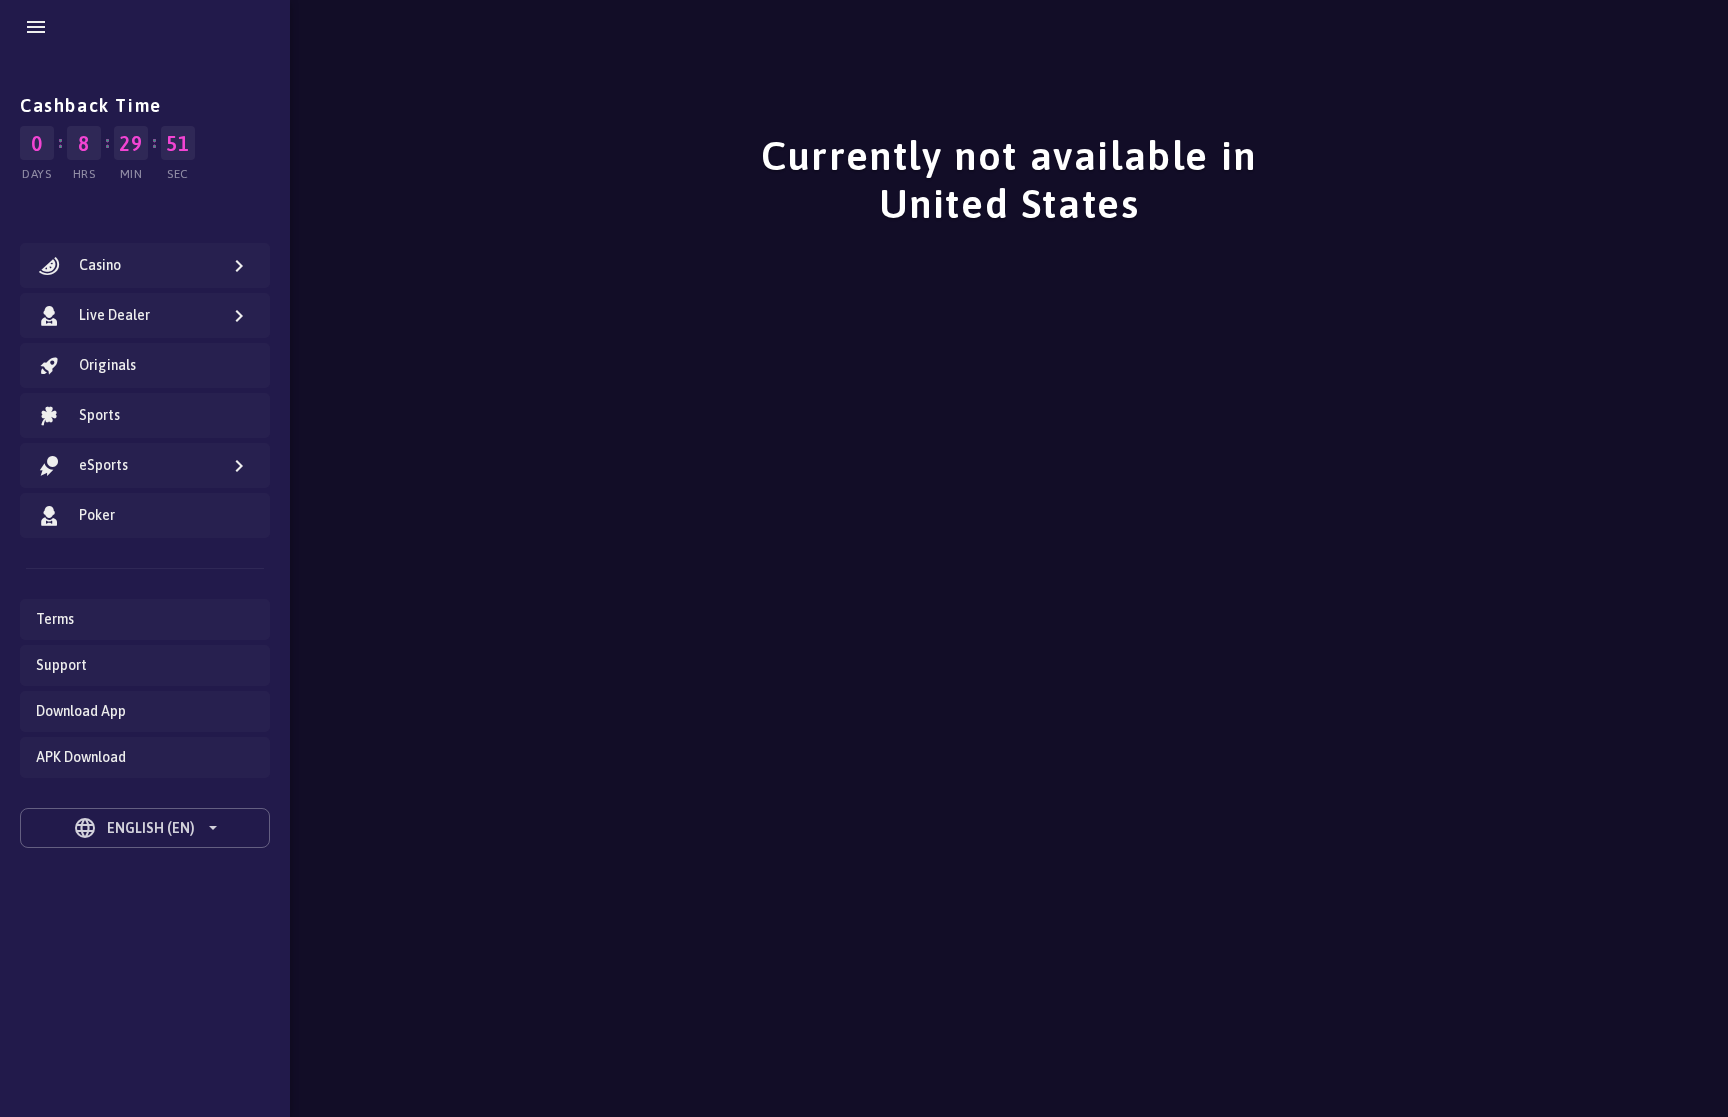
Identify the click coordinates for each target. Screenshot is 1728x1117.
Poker (97, 515)
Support (61, 665)
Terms (55, 619)
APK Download (81, 757)
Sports (99, 415)
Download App (81, 711)
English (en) (134, 828)
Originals (107, 365)
